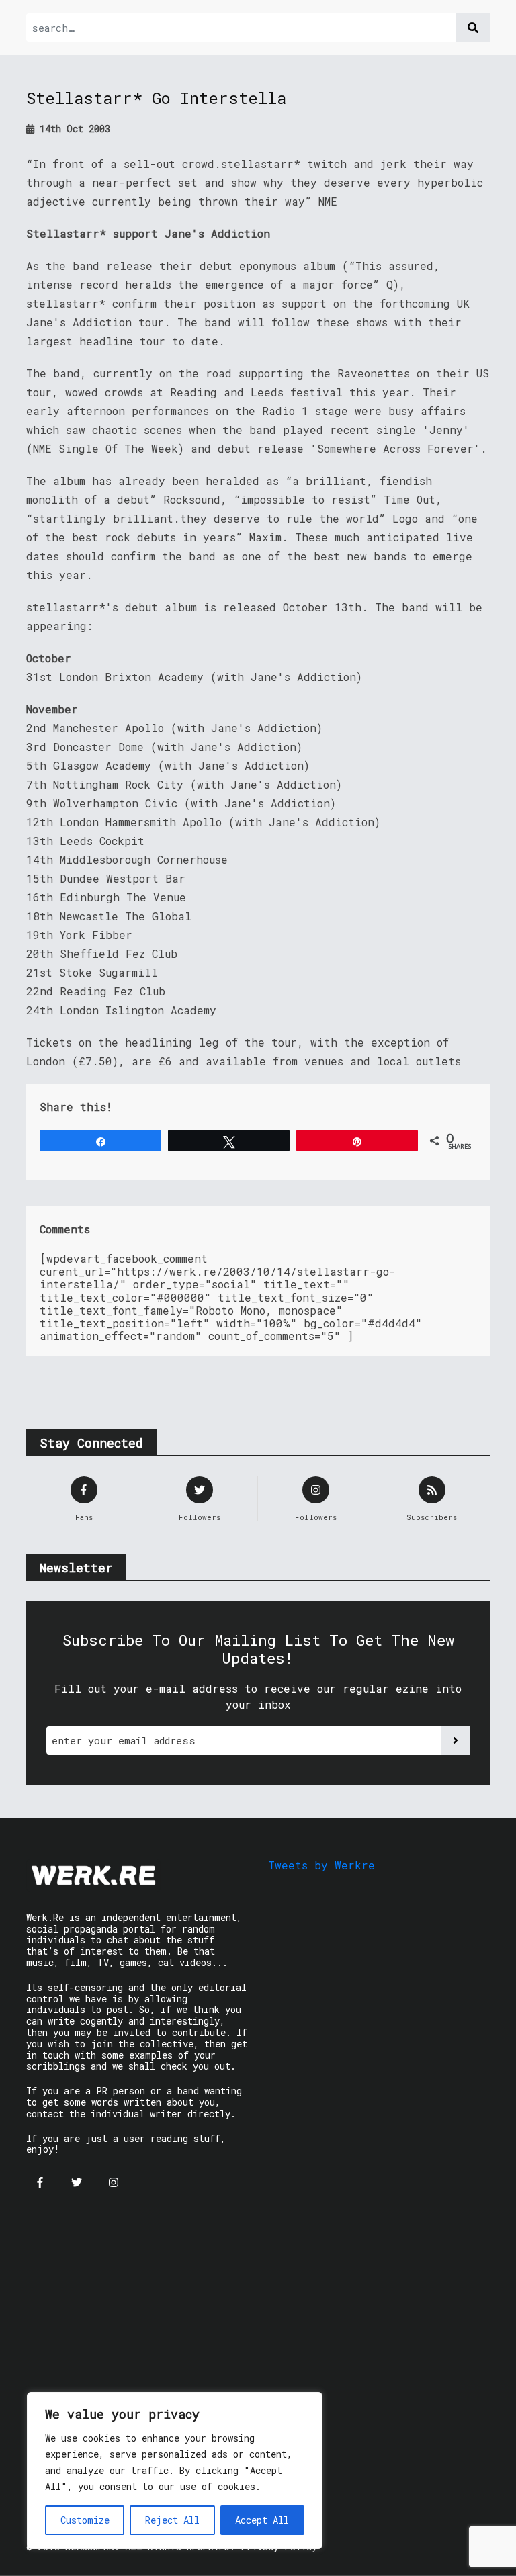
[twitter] (77, 2182)
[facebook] (40, 2182)
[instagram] (114, 2182)
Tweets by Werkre (321, 1865)
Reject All (172, 2520)
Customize (85, 2520)
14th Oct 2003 (72, 129)
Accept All (262, 2520)
